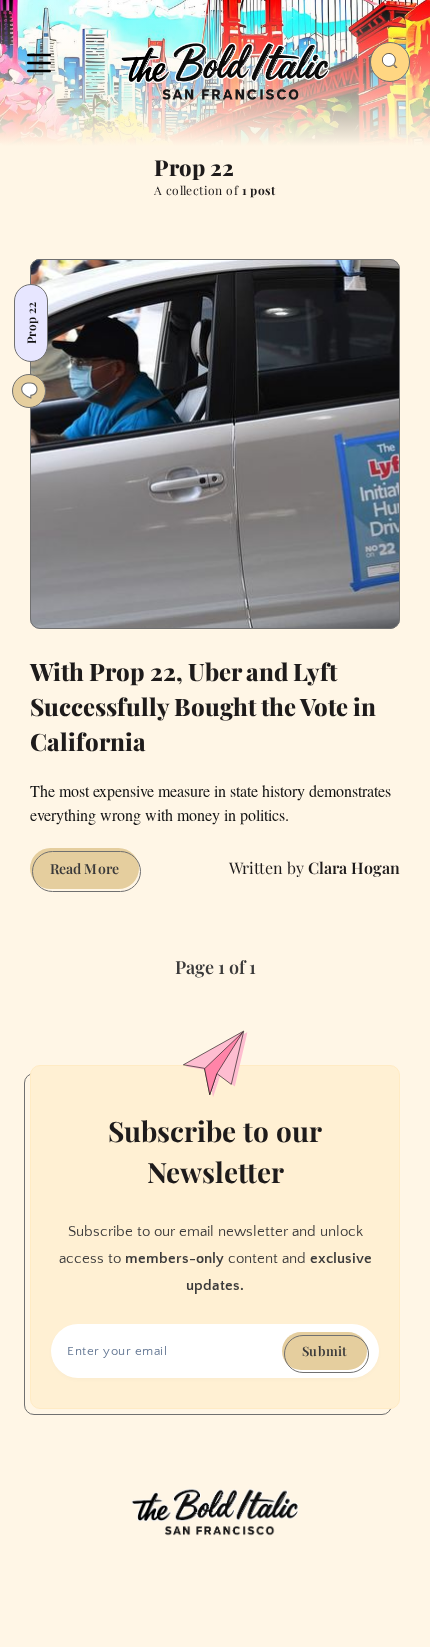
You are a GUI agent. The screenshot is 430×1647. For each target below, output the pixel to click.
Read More (94, 873)
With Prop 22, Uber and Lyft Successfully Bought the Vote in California (203, 706)
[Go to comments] (29, 391)
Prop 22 (31, 323)
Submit (324, 1350)
